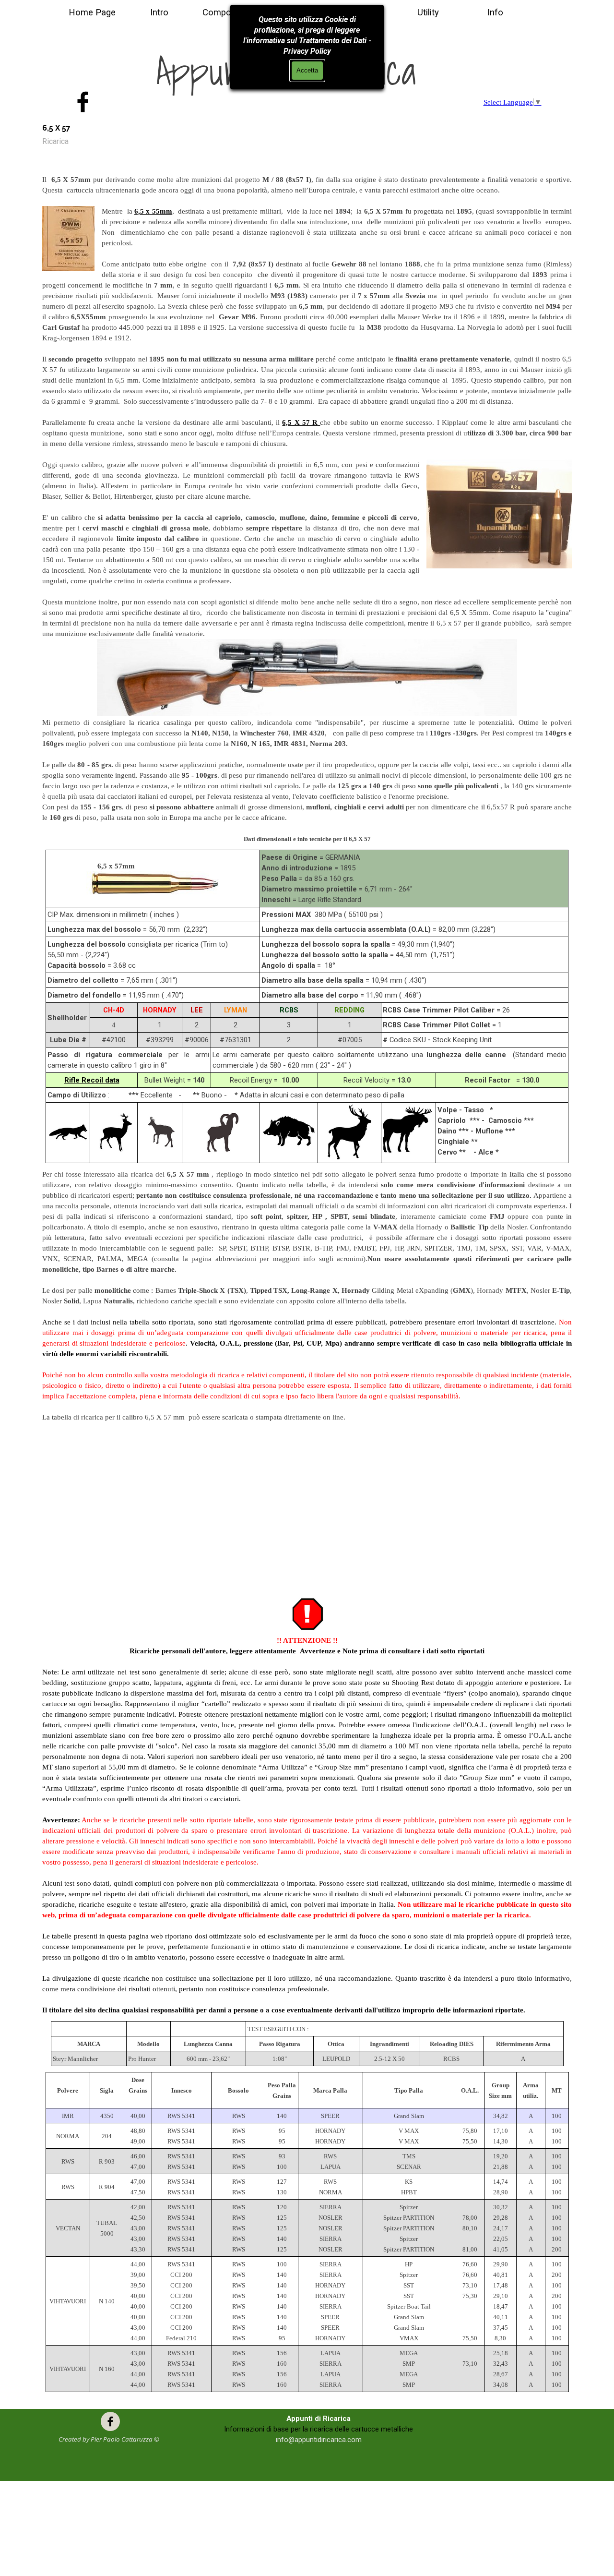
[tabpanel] (307, 504)
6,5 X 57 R (300, 422)
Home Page (92, 12)
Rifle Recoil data (92, 1080)
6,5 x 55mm (153, 211)
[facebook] (83, 102)
